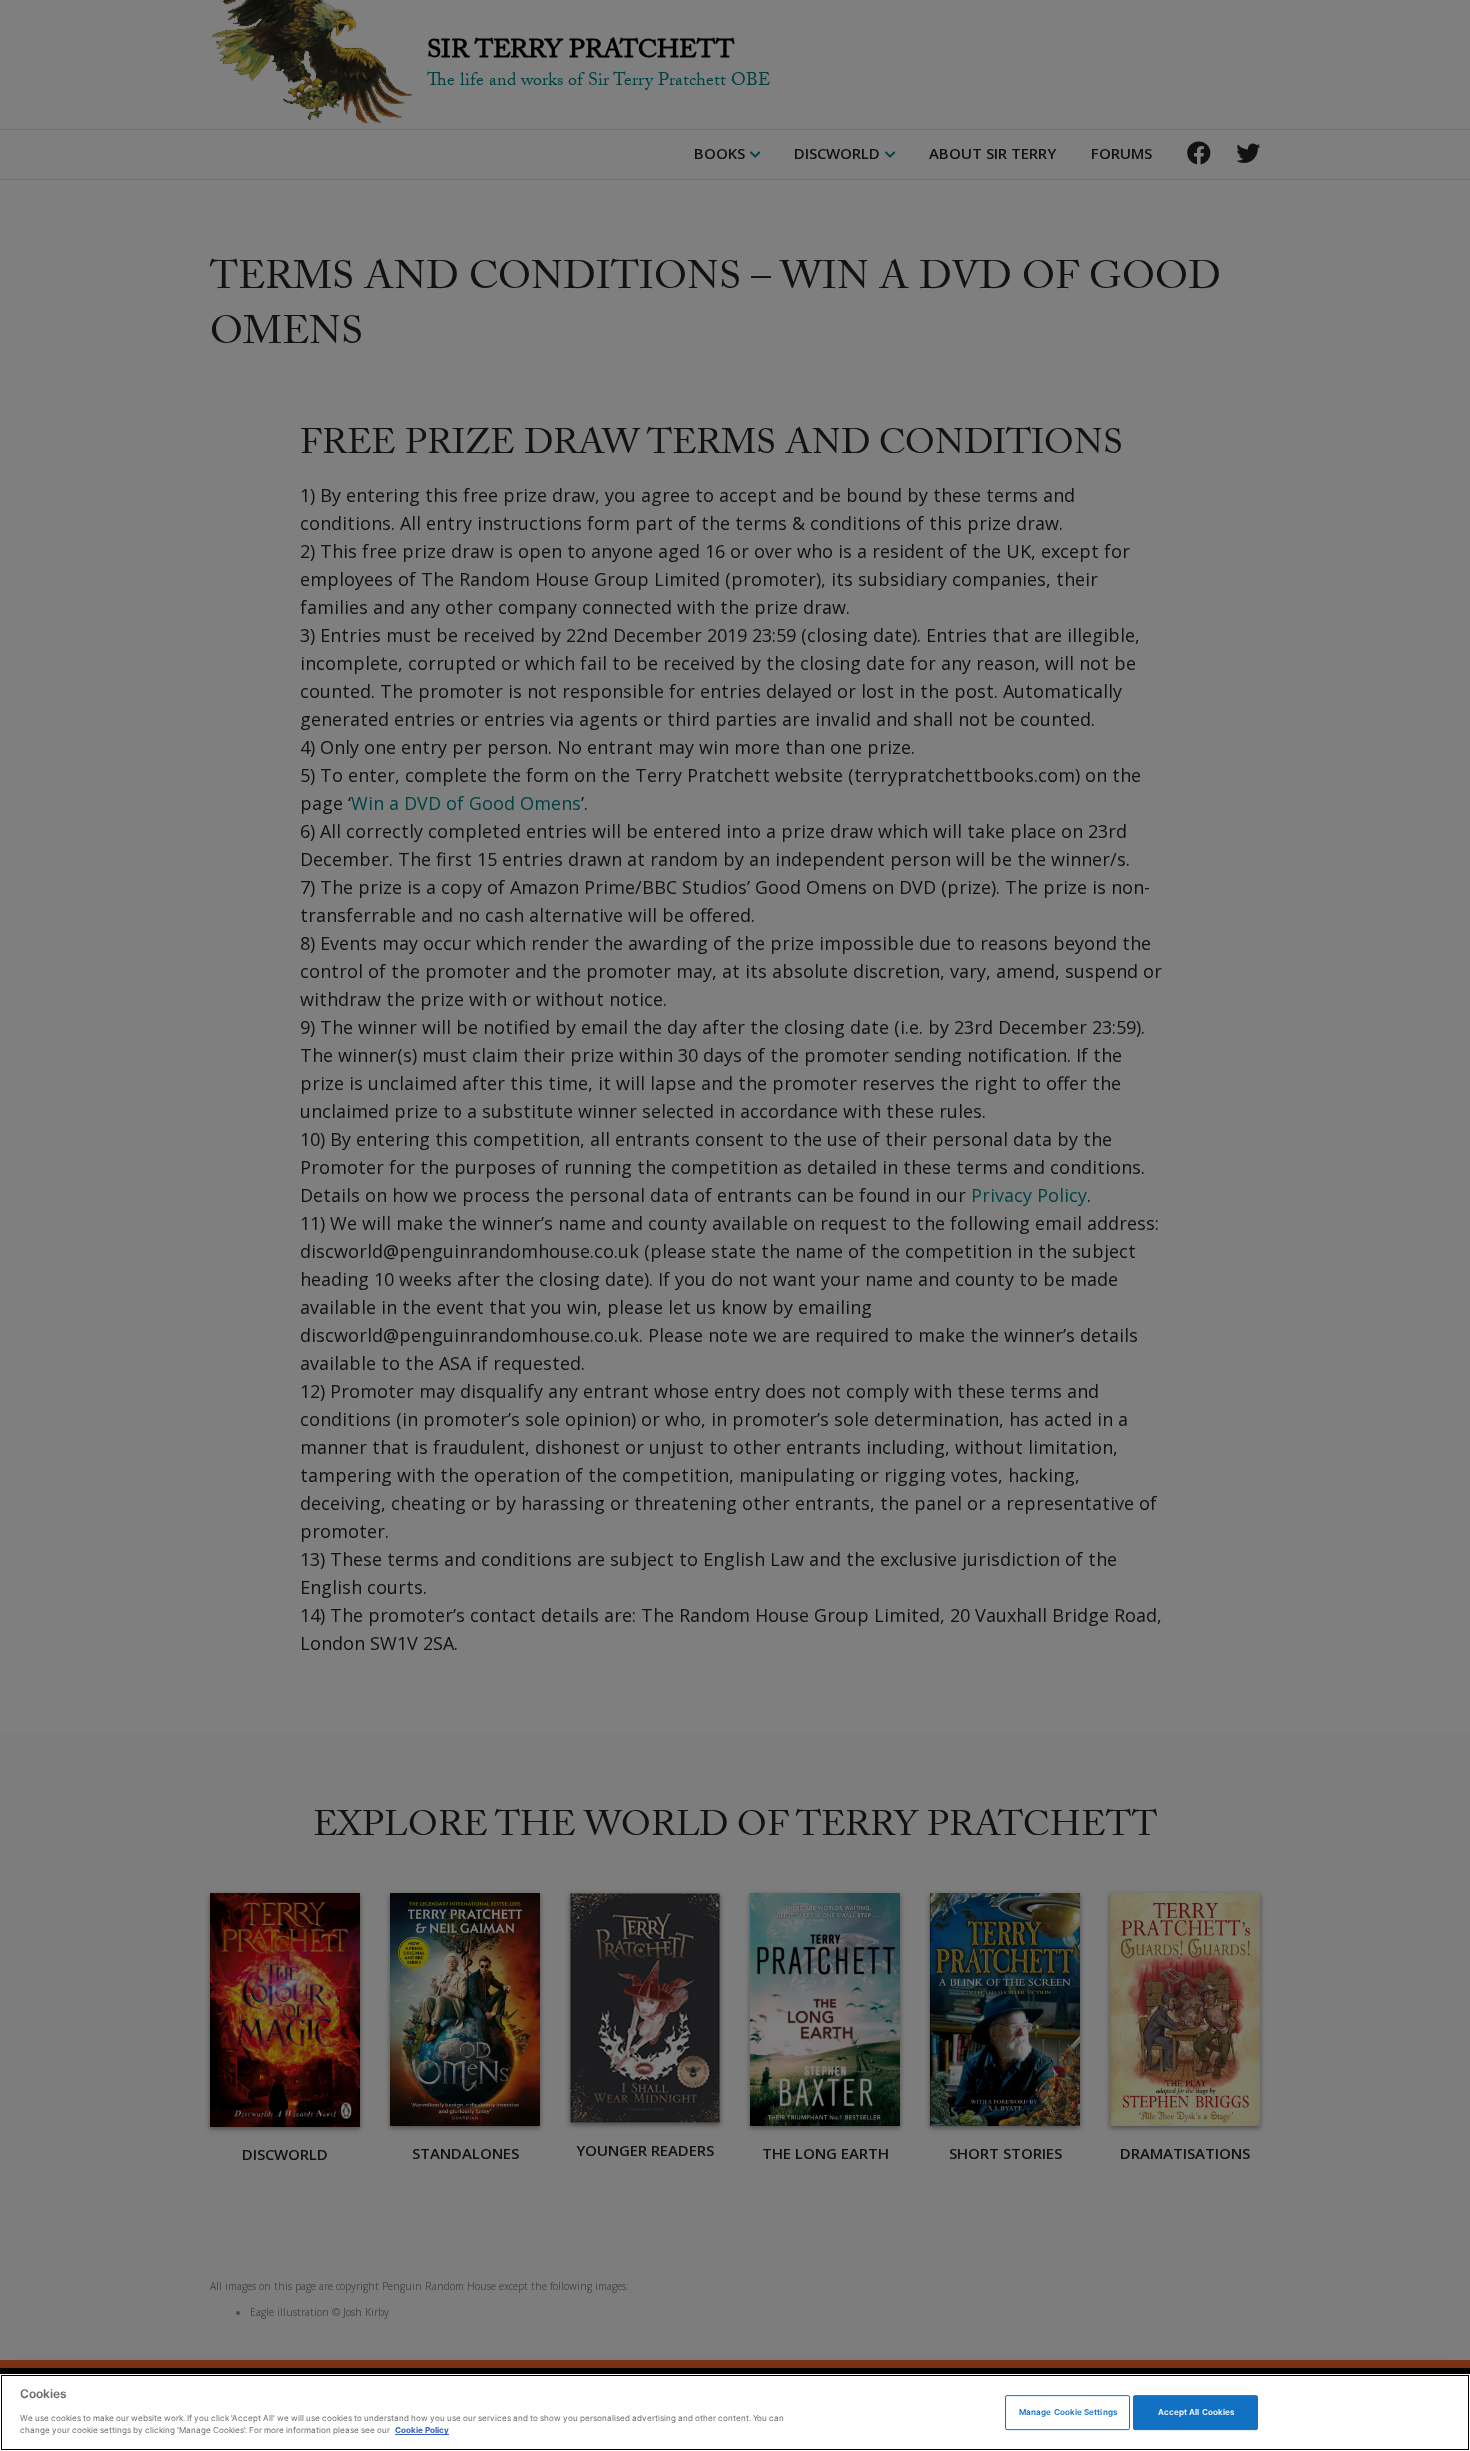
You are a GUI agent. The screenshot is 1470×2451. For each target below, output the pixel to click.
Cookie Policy (422, 2430)
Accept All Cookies (1196, 2412)
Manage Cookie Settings (1068, 2412)
